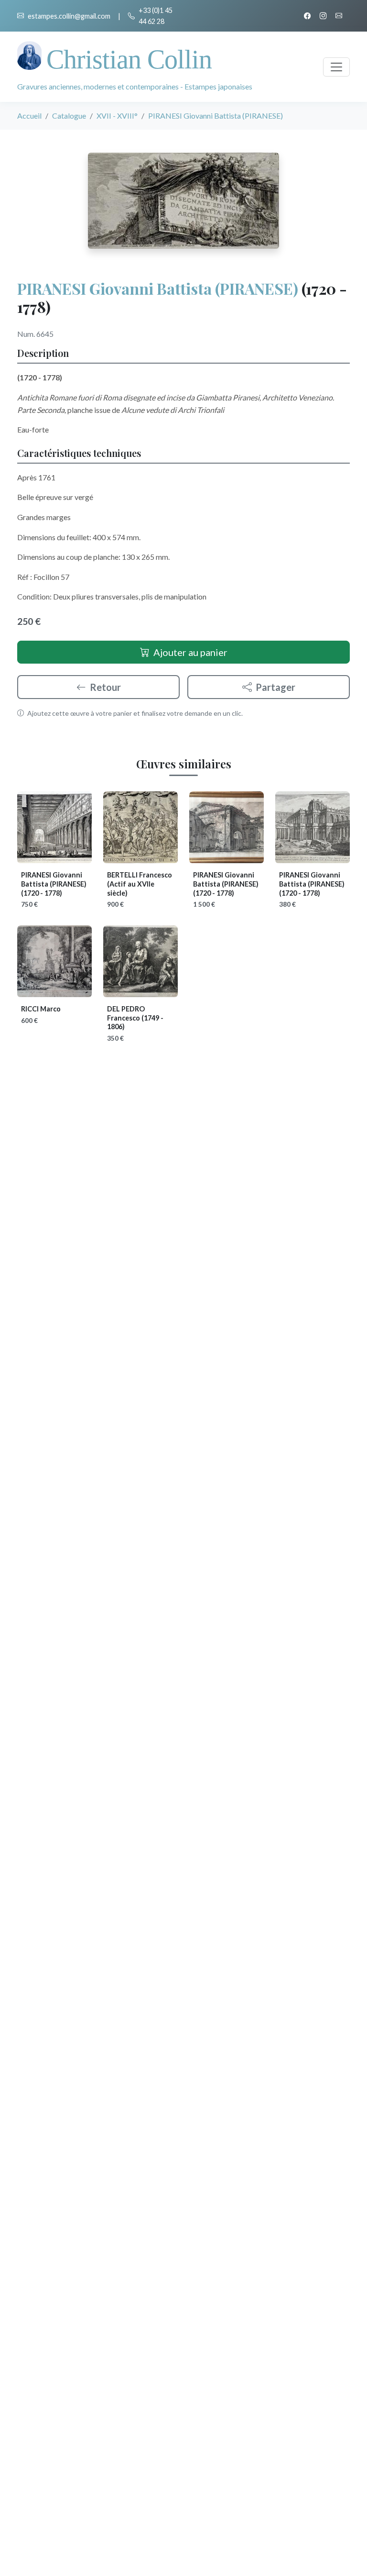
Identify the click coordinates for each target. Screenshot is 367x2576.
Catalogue (69, 116)
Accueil (29, 116)
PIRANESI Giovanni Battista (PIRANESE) (158, 288)
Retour (105, 687)
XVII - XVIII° (117, 116)
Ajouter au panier (190, 652)
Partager (275, 687)
